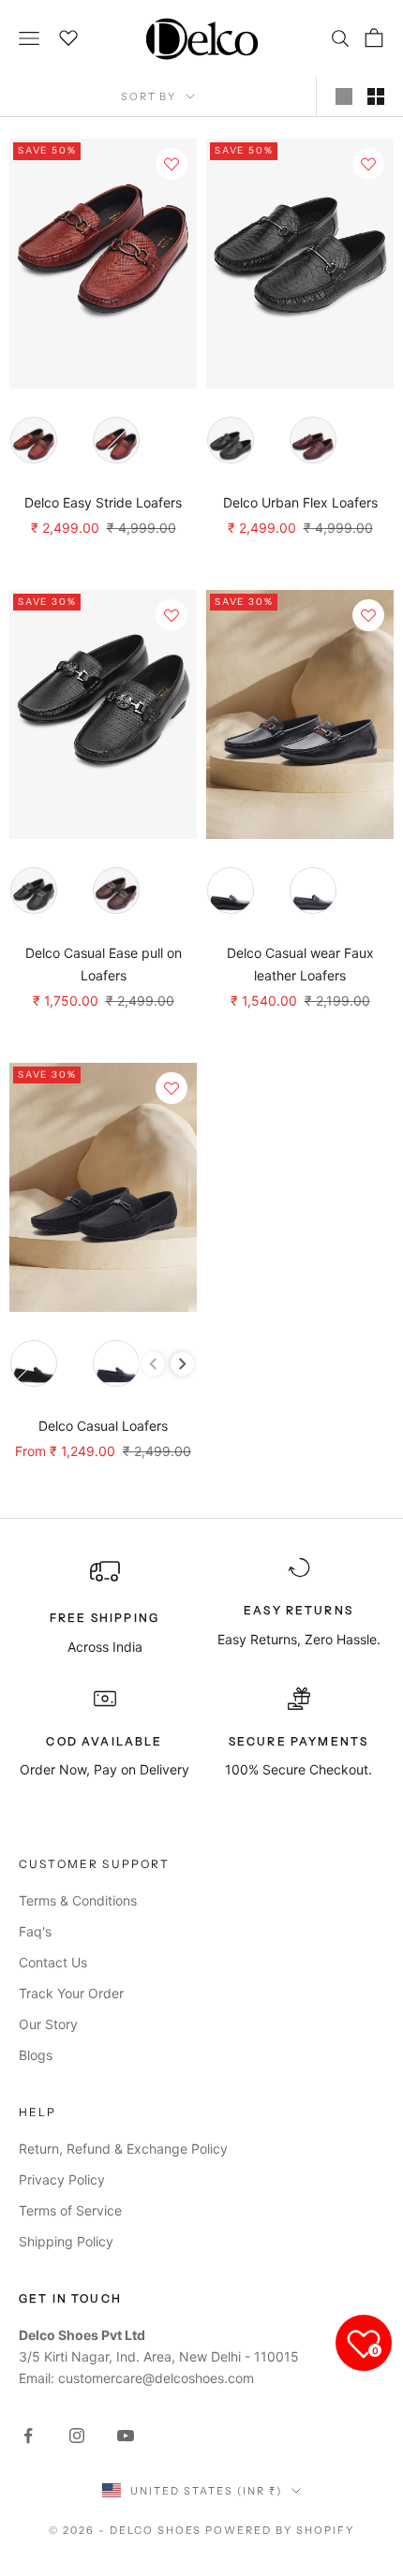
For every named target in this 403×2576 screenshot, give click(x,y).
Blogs (36, 2055)
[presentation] (182, 1364)
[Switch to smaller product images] (376, 96)
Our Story (48, 2024)
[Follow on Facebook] (28, 2436)
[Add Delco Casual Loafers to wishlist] (172, 1088)
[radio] (34, 440)
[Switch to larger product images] (344, 96)
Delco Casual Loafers (103, 1426)
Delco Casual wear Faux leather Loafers (300, 964)
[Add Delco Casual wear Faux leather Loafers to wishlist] (368, 615)
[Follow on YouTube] (126, 2436)
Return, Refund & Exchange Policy (123, 2149)
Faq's (35, 1931)
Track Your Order (71, 1993)
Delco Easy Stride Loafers (103, 502)
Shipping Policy (66, 2241)
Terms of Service (70, 2210)
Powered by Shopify (280, 2530)
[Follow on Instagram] (77, 2436)
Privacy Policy (62, 2179)
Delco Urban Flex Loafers (300, 502)
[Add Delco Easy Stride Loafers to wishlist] (172, 164)
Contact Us (53, 1962)
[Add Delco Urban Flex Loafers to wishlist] (368, 164)
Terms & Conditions (78, 1900)
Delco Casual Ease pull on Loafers (104, 964)
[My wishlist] (69, 36)
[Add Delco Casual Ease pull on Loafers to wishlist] (172, 615)
